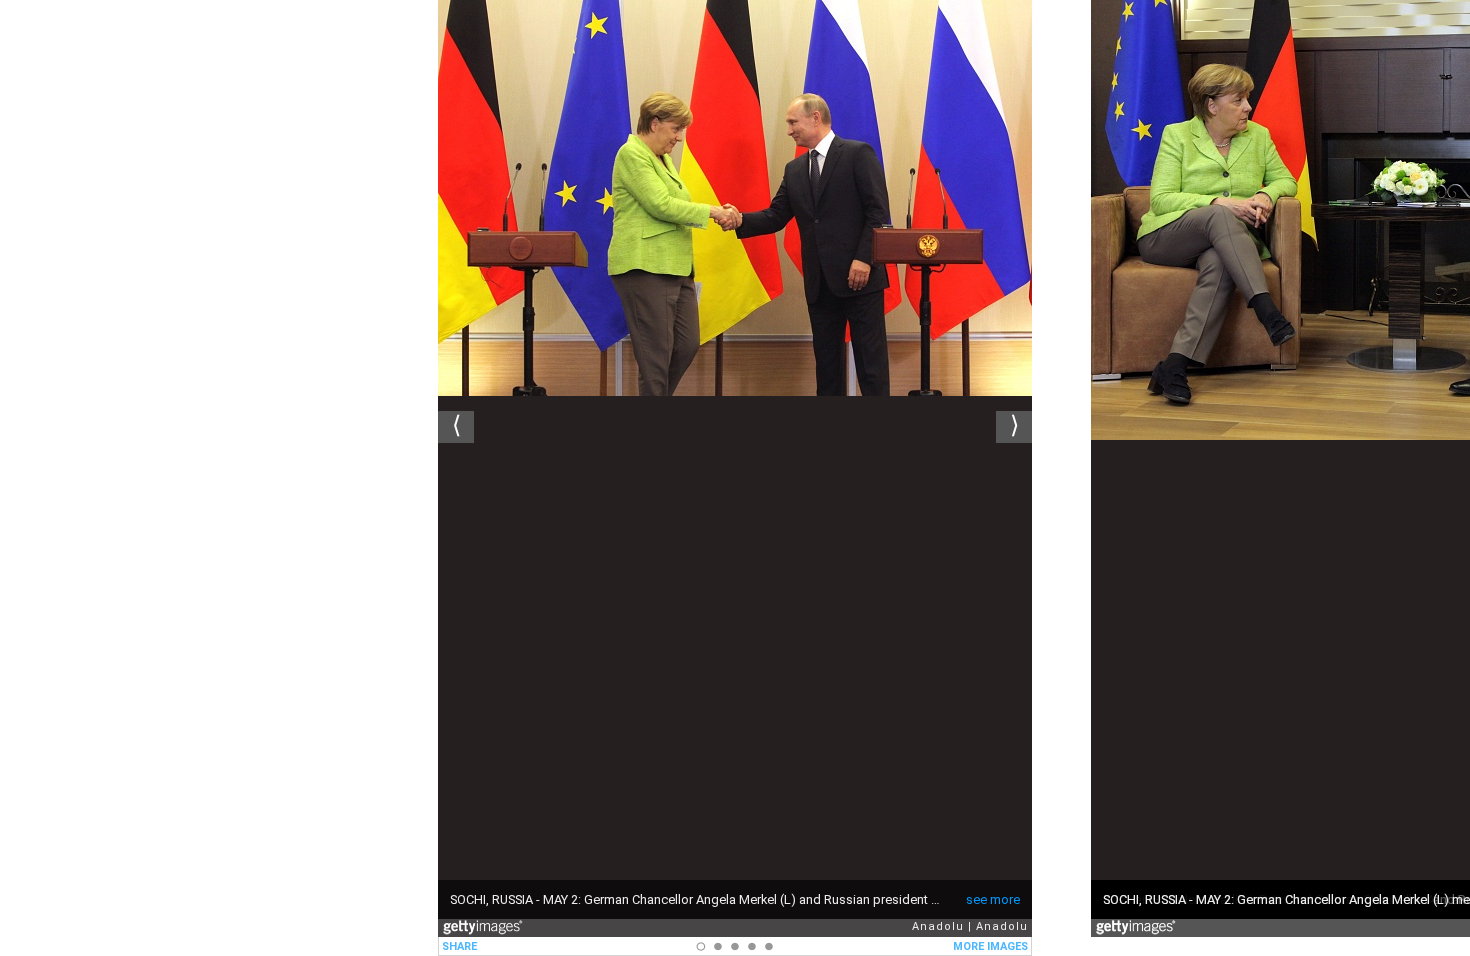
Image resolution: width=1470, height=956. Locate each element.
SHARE (459, 946)
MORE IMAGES (990, 946)
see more (993, 899)
